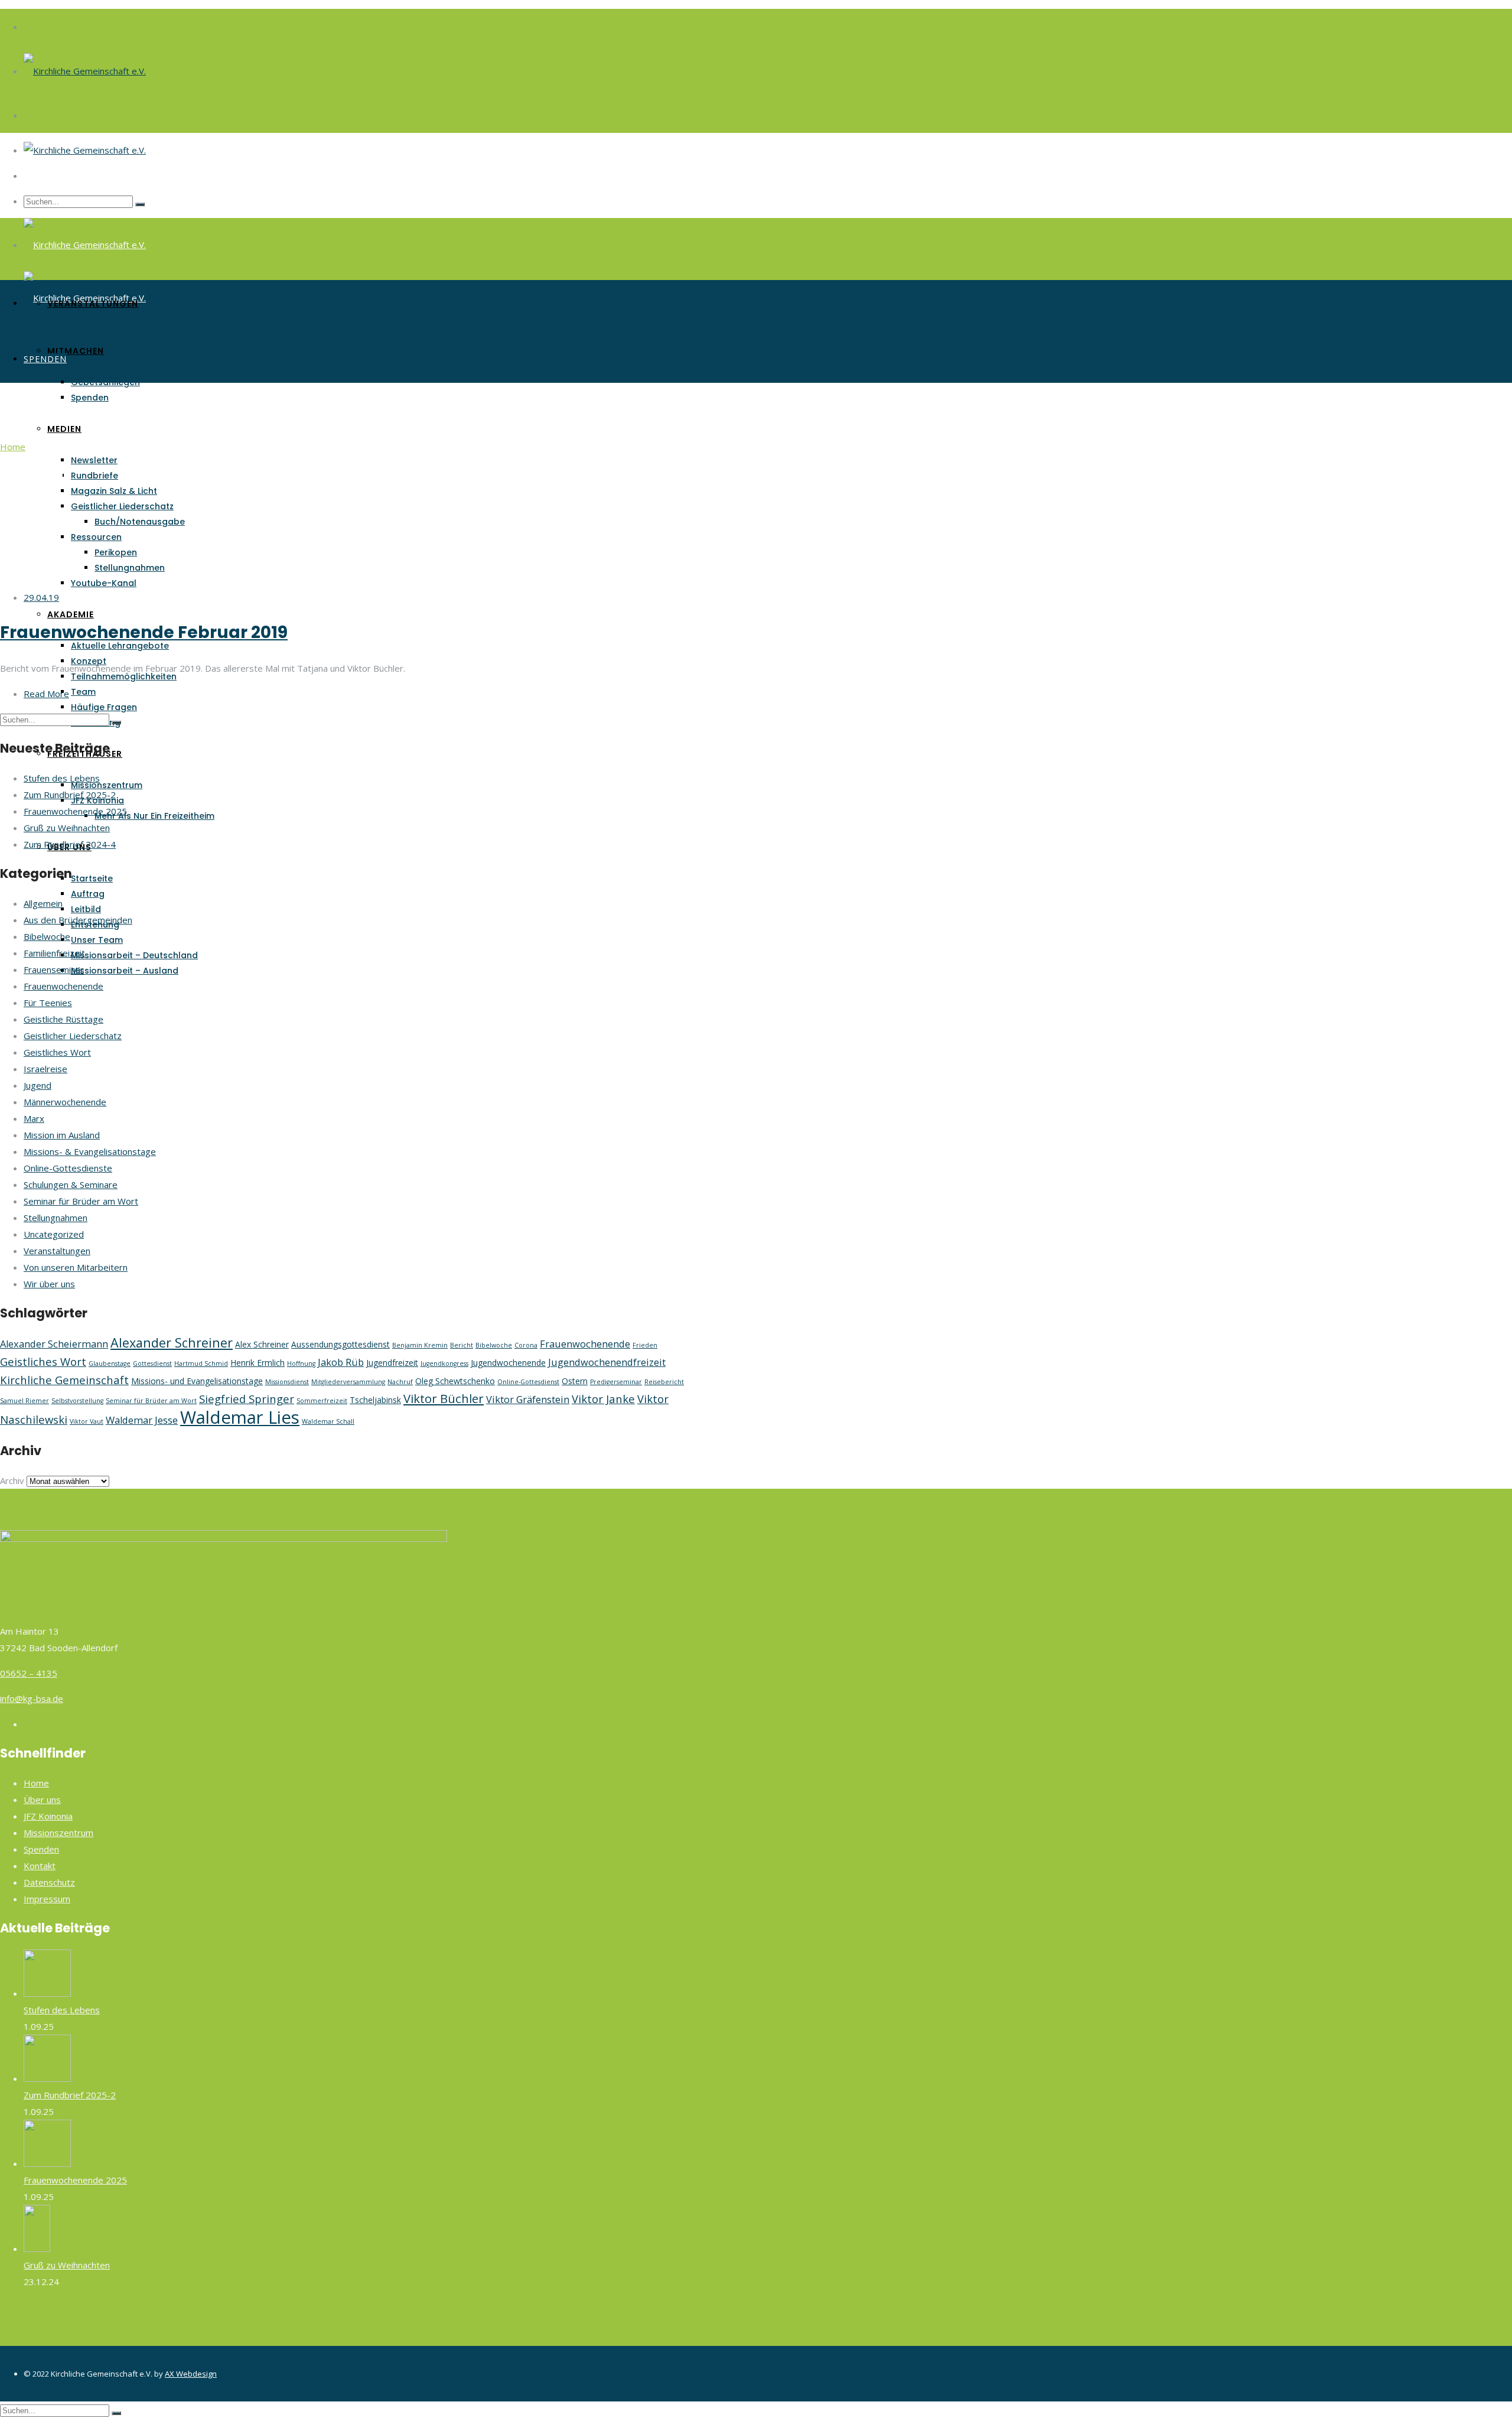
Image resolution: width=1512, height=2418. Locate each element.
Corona (526, 1345)
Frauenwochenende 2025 (75, 811)
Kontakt (40, 1866)
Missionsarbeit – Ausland (125, 971)
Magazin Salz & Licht (114, 491)
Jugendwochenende (508, 1363)
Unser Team (97, 940)
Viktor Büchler (444, 1398)
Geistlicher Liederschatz (122, 506)
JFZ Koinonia (48, 1816)
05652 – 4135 (29, 1673)
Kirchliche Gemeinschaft (64, 1380)
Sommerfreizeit (322, 1401)
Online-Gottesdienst (528, 1382)
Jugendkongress (444, 1363)
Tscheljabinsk (375, 1400)
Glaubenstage (110, 1363)
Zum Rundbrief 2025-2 (70, 795)
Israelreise (45, 1069)
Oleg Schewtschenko (455, 1381)
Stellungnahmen (130, 568)
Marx (34, 1118)
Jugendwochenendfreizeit (607, 1362)
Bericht (462, 1345)
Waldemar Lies (240, 1417)
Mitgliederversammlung (348, 1382)
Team (83, 692)
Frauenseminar (54, 969)
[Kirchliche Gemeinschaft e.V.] (85, 71)
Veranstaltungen (93, 304)
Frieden (645, 1345)
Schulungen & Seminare (71, 1184)
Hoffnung (301, 1363)
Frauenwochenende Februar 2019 (144, 632)
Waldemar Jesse (142, 1420)
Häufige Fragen (104, 707)
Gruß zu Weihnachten (67, 828)
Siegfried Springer (247, 1399)
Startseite (92, 878)
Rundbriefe (94, 476)
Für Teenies (48, 1003)
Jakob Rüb (341, 1362)
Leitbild (86, 909)
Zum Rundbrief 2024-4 (70, 844)
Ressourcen (96, 537)
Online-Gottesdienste (68, 1168)
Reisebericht (664, 1382)
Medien (64, 429)
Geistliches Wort (57, 1052)
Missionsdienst (287, 1382)
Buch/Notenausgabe (140, 522)
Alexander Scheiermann (54, 1344)
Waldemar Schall (328, 1421)
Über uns (42, 1799)
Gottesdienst (152, 1363)
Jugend (38, 1085)
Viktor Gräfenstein (528, 1400)
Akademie (71, 614)
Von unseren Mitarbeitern (76, 1267)
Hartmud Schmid (201, 1363)
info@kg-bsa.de (32, 1698)
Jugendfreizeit (392, 1363)
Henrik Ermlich (258, 1363)
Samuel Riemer (25, 1401)
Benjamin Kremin (420, 1345)
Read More (46, 694)
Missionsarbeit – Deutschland (134, 955)
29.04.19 (41, 597)
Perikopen (116, 552)
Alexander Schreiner (172, 1343)
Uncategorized (54, 1234)
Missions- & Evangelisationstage (90, 1151)
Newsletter (94, 460)
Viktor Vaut (87, 1421)
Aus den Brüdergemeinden (78, 920)
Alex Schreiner (262, 1344)
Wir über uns (49, 1284)
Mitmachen (76, 351)
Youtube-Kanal (104, 583)
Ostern (575, 1381)
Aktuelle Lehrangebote (120, 646)
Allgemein (43, 903)
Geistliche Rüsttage (63, 1019)
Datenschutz (49, 1882)
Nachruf (400, 1382)
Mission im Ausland (62, 1135)
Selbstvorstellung (77, 1401)
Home (13, 447)
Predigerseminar (616, 1382)
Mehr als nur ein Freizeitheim (154, 816)
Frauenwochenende (63, 986)
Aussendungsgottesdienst (340, 1344)
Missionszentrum (107, 785)
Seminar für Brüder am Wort (81, 1201)
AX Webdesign (191, 2374)
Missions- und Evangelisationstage (197, 1381)
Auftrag (88, 894)
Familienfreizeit (54, 953)
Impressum (47, 1899)
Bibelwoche (47, 936)
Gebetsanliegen (105, 382)
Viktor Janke (603, 1399)
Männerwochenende (65, 1102)
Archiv (12, 1480)
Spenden (90, 398)
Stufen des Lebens (62, 778)
